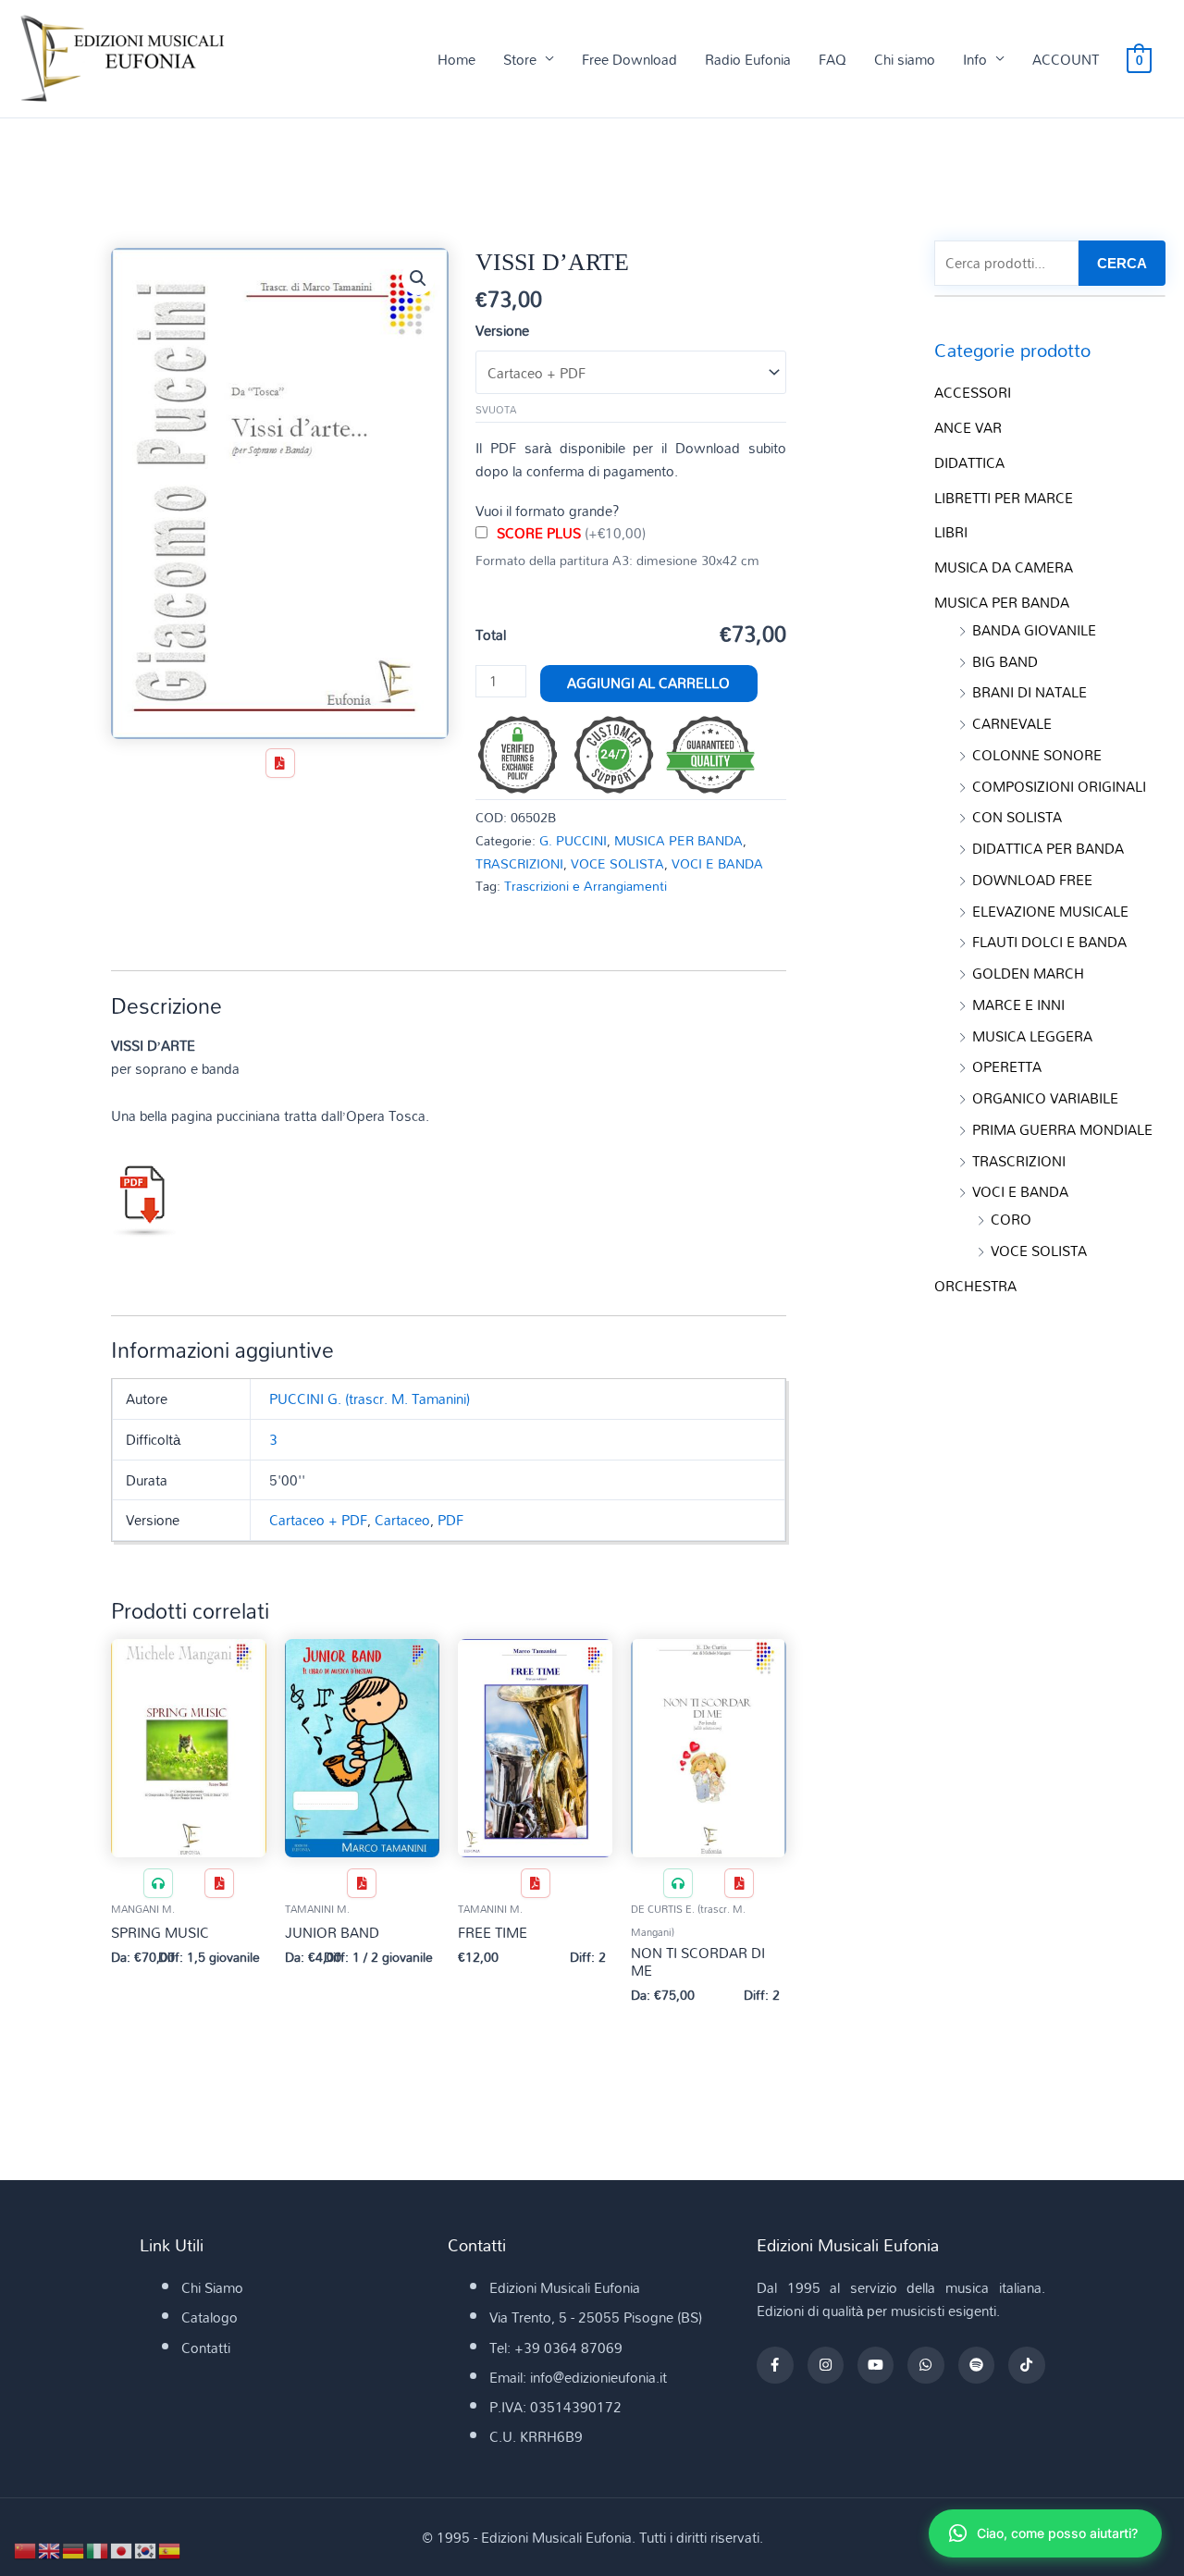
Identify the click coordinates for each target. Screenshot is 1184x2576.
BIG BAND (1005, 661)
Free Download (629, 59)
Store (520, 59)
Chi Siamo (212, 2287)
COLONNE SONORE (1037, 755)
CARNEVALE (1012, 723)
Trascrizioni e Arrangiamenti (586, 886)
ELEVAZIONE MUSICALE (1050, 911)
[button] (418, 278)
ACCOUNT (1066, 59)
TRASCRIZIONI (519, 863)
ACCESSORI (973, 392)
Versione (502, 330)
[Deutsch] (74, 2549)
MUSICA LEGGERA (1032, 1036)
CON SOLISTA (1017, 817)
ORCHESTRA (975, 1286)
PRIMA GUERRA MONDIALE (1062, 1129)
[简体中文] (26, 2549)
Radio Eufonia (748, 59)
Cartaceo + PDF (318, 1520)
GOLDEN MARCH (1028, 973)
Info (975, 59)
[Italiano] (98, 2549)
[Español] (170, 2549)
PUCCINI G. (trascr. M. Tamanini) (370, 1399)
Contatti (206, 2348)
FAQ (832, 59)
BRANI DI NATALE (1030, 692)
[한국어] (146, 2549)
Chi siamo (905, 59)
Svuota (496, 410)
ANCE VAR (968, 427)
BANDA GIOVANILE (1034, 630)
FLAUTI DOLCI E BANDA (1049, 942)
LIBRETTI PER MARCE (1004, 498)
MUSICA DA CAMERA (1004, 567)
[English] (50, 2549)
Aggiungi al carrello (648, 683)
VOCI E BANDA (717, 863)
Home (456, 59)
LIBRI (951, 532)
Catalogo (210, 2317)
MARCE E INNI (1018, 1005)
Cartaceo (402, 1520)
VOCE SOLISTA (617, 863)
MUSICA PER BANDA (678, 840)
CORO (1011, 1219)
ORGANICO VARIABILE (1045, 1098)
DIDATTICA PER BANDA (1048, 848)
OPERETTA (1007, 1066)
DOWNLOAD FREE (1032, 880)
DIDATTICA (969, 462)
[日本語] (122, 2549)
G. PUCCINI (573, 840)
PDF (450, 1520)
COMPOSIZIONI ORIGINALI (1059, 786)
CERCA (1122, 263)
